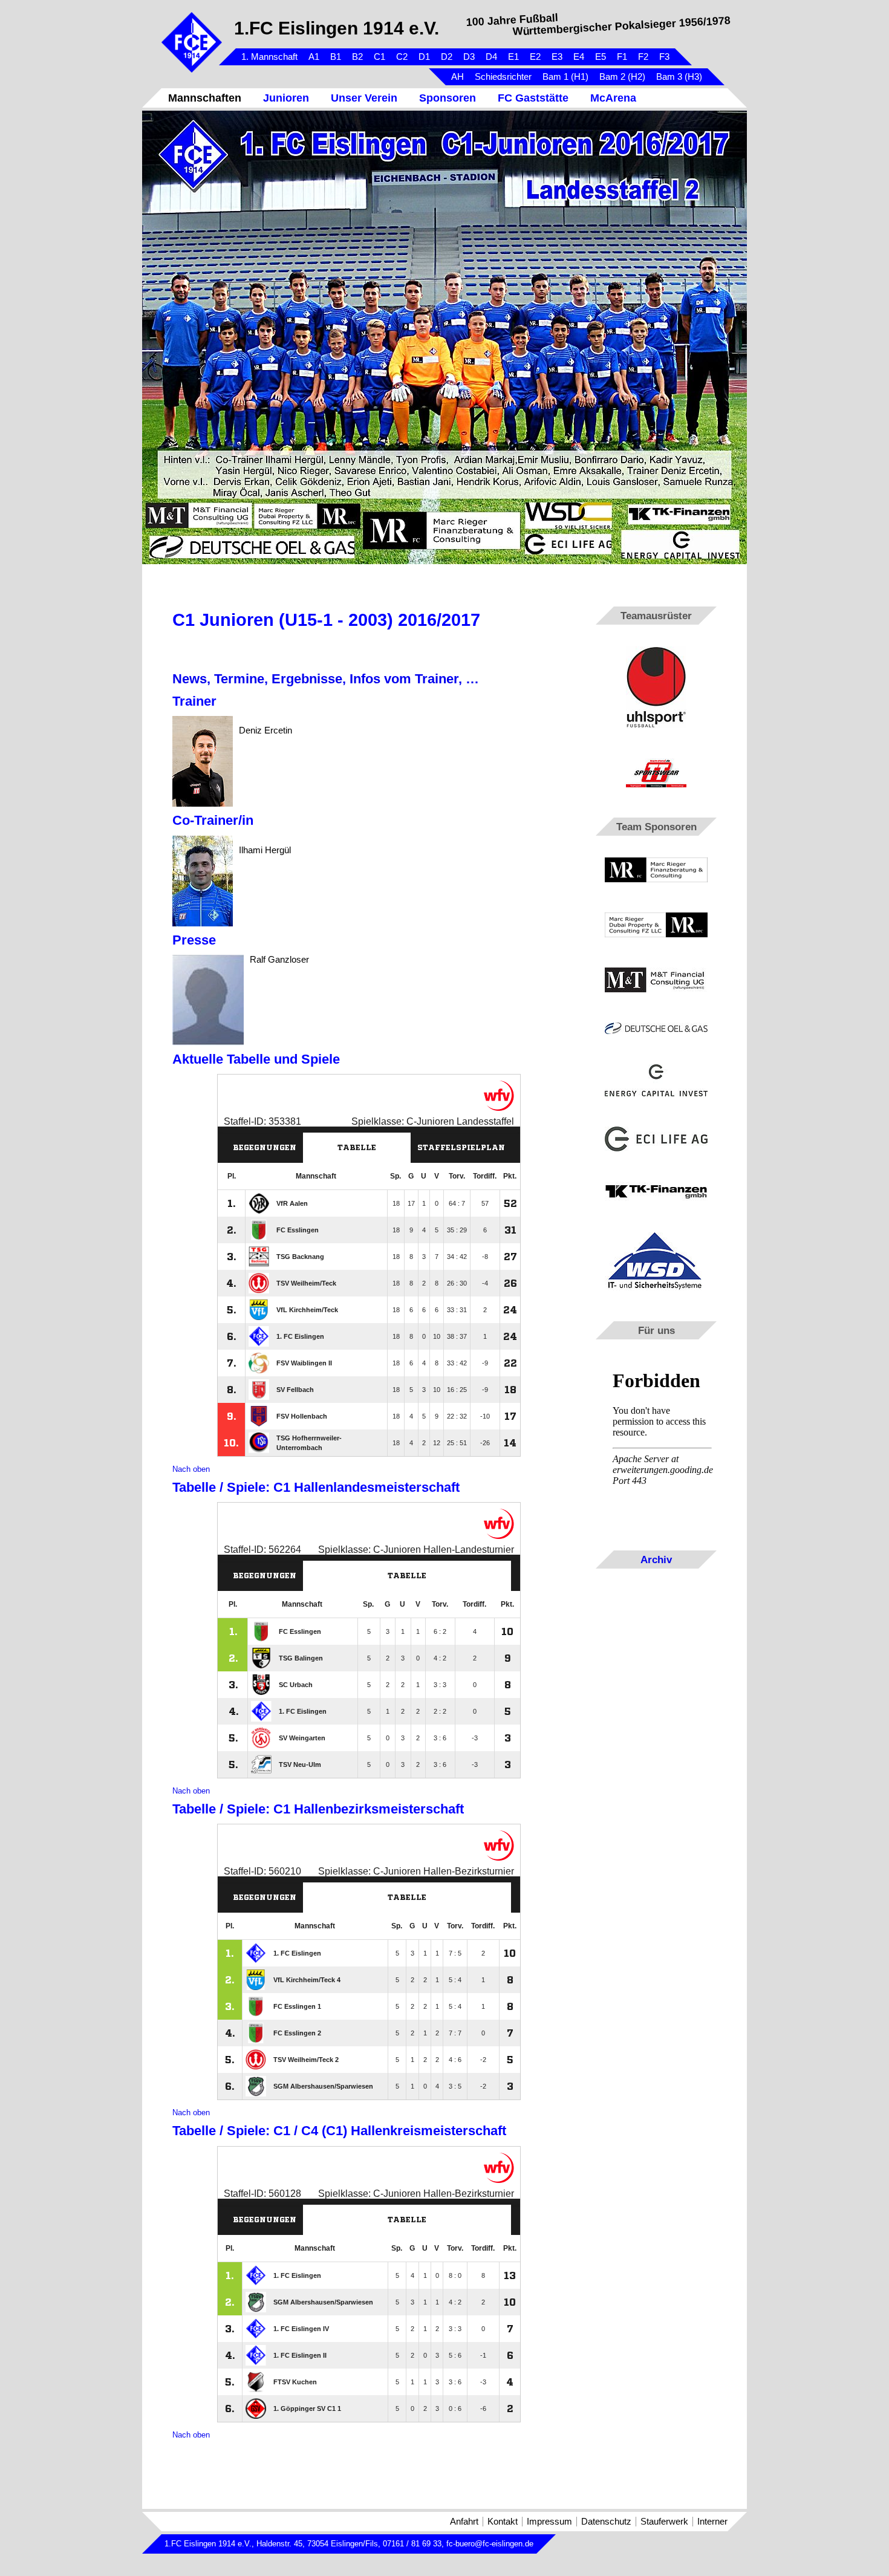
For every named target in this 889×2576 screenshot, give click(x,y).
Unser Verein (364, 98)
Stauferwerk (664, 2522)
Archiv (656, 1560)
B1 (336, 57)
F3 (664, 57)
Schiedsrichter (503, 77)
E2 (535, 57)
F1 (622, 57)
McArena (613, 98)
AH (458, 77)
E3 (557, 57)
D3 (469, 57)
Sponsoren (448, 98)
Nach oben (191, 1469)
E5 (601, 57)
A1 (314, 57)
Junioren (286, 98)
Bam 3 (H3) (679, 77)
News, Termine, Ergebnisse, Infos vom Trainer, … (326, 679)
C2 (402, 57)
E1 (513, 57)
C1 (379, 57)
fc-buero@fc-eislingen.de (490, 2544)
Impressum (549, 2522)
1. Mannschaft (269, 57)
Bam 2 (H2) (622, 77)
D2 (447, 57)
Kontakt (503, 2522)
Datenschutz (606, 2522)
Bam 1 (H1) (565, 77)
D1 (424, 57)
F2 (643, 57)
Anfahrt (464, 2522)
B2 (357, 57)
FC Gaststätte (533, 98)
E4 (579, 57)
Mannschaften (205, 98)
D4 (491, 57)
